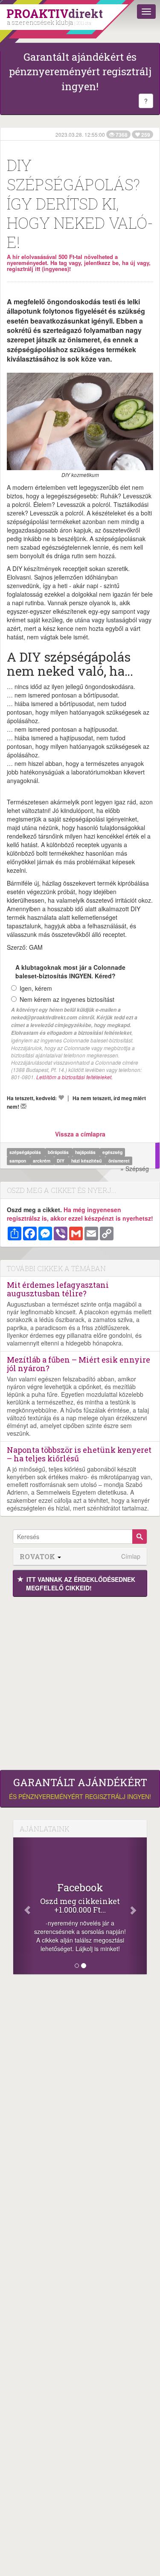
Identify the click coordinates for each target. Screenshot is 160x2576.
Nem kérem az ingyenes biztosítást (67, 999)
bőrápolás (59, 1152)
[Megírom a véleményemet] (23, 1106)
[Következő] (137, 1906)
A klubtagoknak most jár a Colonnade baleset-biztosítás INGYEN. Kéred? (70, 972)
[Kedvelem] (61, 1098)
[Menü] (146, 12)
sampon (18, 1161)
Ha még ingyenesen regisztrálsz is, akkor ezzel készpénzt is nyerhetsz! (80, 1214)
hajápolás (86, 1152)
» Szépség (135, 1169)
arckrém (42, 1161)
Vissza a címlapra (80, 1134)
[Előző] (23, 1906)
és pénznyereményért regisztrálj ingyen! (80, 1789)
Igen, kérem (36, 988)
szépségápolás (26, 1152)
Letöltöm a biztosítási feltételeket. (74, 1077)
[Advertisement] (80, 1681)
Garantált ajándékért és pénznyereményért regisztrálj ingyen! (80, 72)
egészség (112, 1152)
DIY (61, 1161)
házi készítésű (87, 1161)
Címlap (131, 1556)
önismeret (119, 1161)
